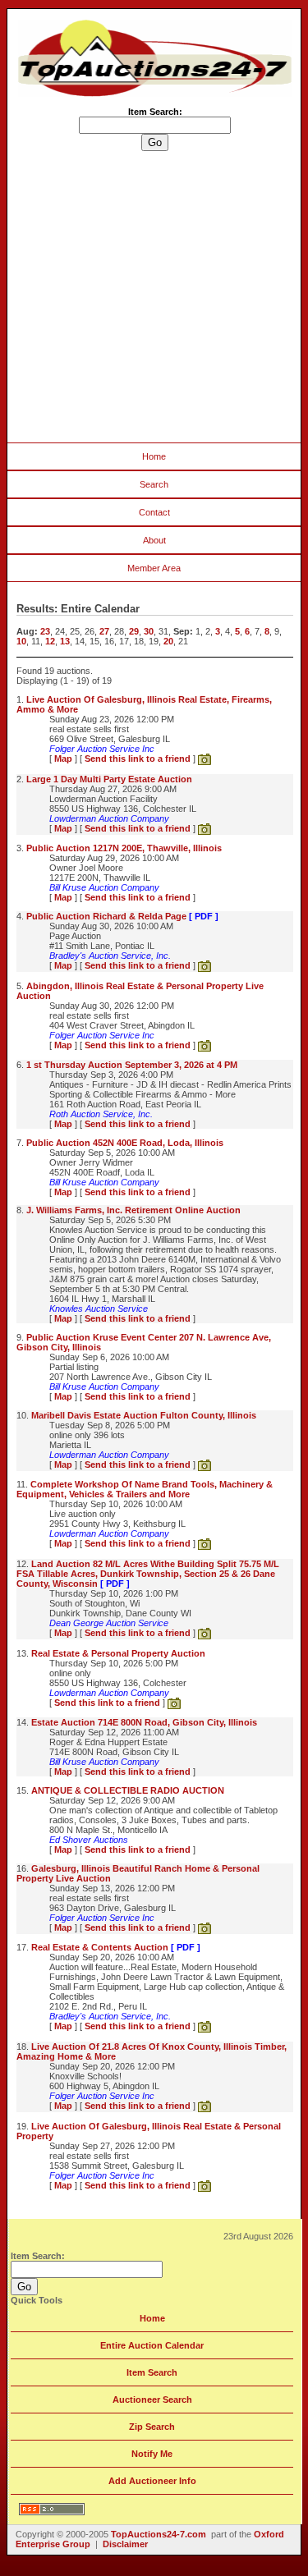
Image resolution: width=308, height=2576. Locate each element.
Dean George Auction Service (109, 1623)
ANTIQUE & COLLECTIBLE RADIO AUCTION (128, 1790)
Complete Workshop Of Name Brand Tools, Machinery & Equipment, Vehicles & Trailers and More (145, 1489)
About (154, 540)
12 (50, 641)
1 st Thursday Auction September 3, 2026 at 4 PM (132, 1065)
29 (134, 631)
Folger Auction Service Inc (102, 749)
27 (104, 631)
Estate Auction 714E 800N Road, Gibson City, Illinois (144, 1722)
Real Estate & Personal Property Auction (118, 1653)
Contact (154, 512)
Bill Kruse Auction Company (104, 887)
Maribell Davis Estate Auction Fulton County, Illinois (144, 1415)
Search (154, 484)
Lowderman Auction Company (109, 818)
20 (168, 641)
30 (149, 631)
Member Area (154, 568)
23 (45, 631)
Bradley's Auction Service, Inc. (110, 956)
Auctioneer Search (152, 2400)
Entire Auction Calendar (152, 2345)
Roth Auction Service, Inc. (101, 1114)
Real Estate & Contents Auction (116, 1947)
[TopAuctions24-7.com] (154, 94)
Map (63, 759)
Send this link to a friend (138, 759)
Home (154, 456)
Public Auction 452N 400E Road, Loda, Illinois (125, 1143)
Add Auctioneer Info (152, 2481)
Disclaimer (125, 2544)
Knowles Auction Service (99, 1309)
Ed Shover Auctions (89, 1840)
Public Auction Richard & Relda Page (122, 916)
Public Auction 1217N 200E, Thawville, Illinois (124, 848)
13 (65, 641)
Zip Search (152, 2427)
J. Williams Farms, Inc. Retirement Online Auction (133, 1210)
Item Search (152, 2372)
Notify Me (152, 2454)
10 (21, 641)
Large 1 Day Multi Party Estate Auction (109, 779)
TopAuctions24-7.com (159, 2534)
